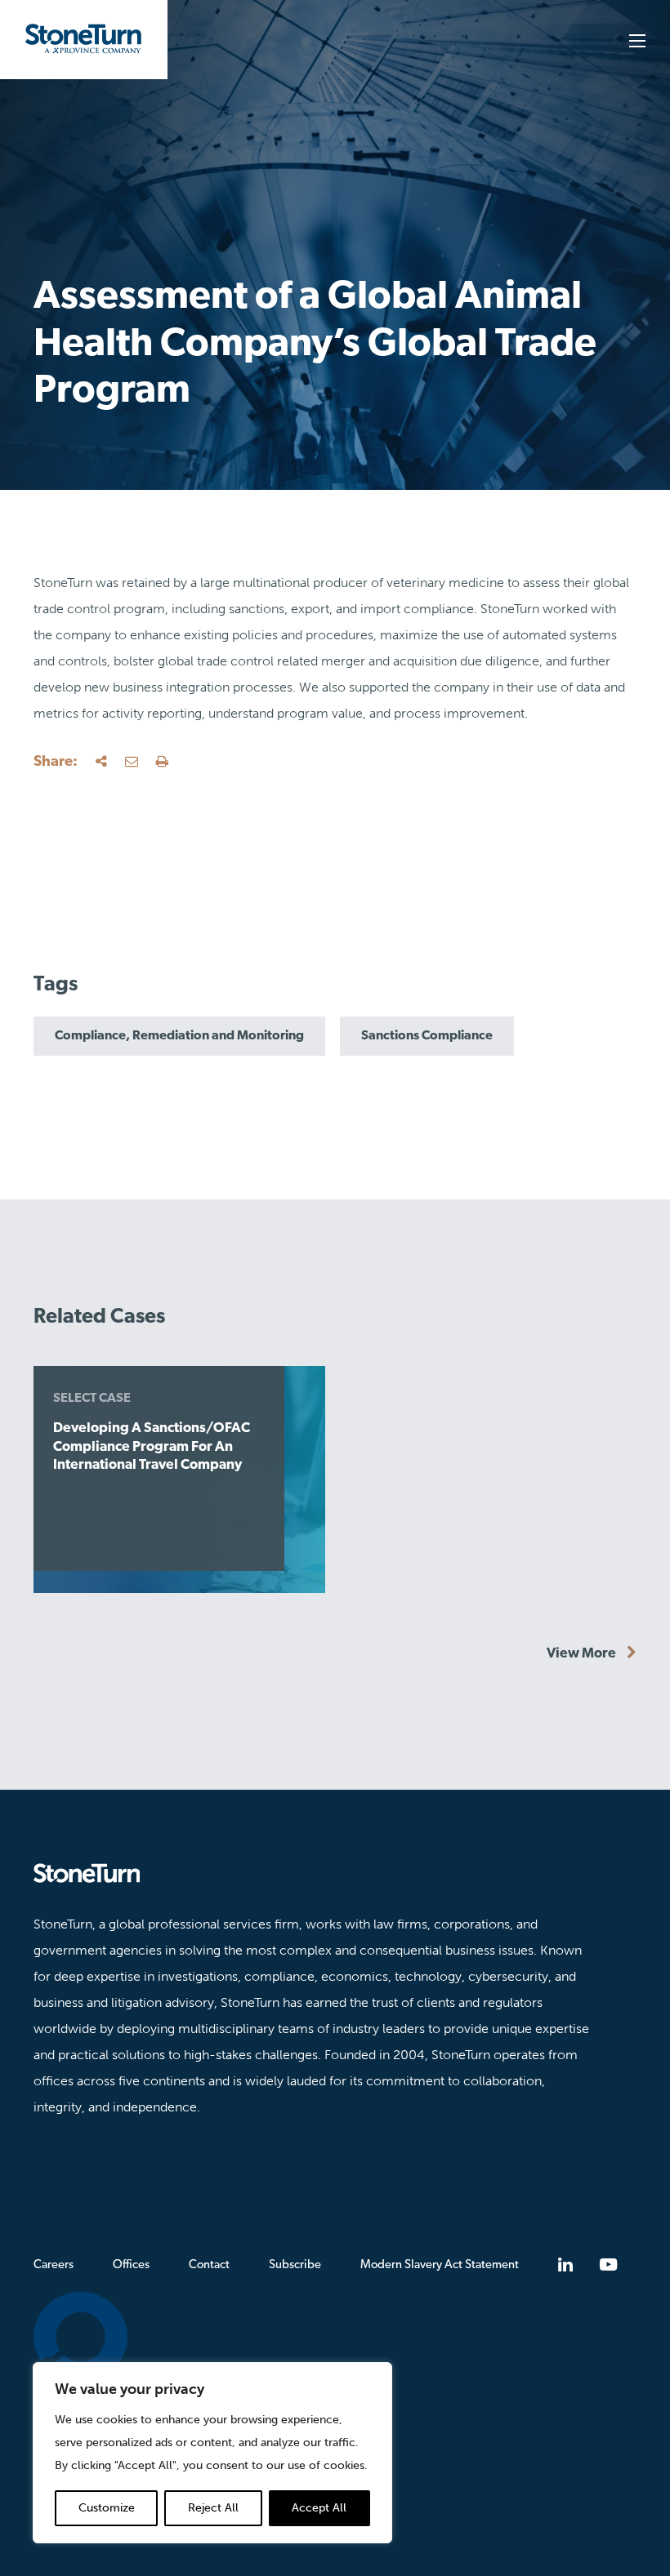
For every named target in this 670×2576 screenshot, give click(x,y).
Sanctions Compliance (427, 1036)
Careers (54, 2265)
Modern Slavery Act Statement (440, 2265)
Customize (107, 2508)
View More (583, 1654)
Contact (209, 2265)
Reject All (213, 2508)
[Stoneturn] (335, 1873)
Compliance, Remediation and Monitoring (179, 1036)
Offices (131, 2265)
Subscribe (295, 2265)
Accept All (319, 2508)
